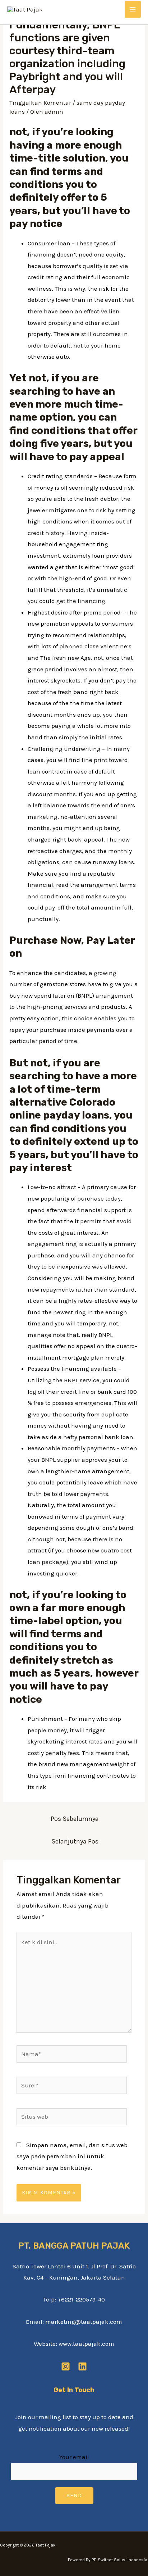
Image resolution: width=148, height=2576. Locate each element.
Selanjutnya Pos (75, 1841)
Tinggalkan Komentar (40, 103)
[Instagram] (66, 2366)
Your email (74, 2457)
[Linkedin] (82, 2366)
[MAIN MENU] (133, 9)
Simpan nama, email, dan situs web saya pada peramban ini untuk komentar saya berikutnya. (72, 2156)
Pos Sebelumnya (75, 1819)
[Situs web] (72, 2118)
